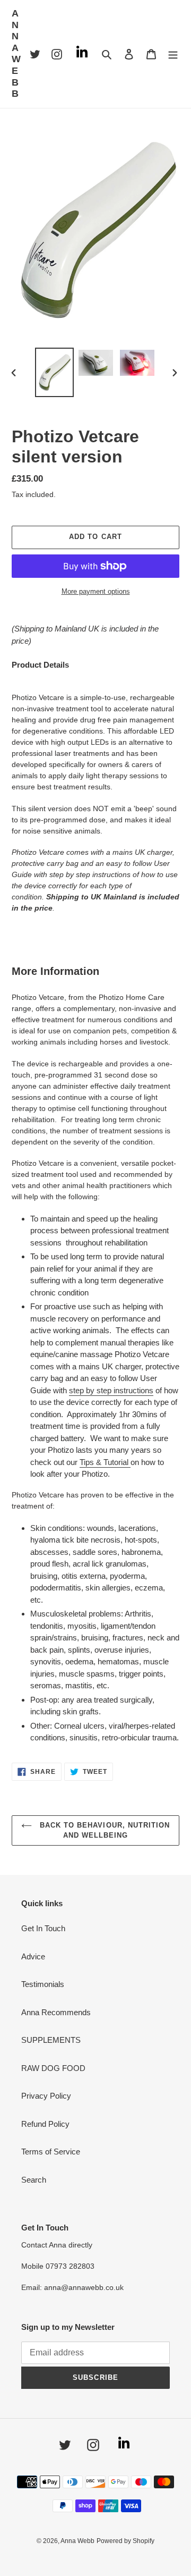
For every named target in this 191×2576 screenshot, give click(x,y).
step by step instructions (111, 1390)
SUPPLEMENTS (51, 2040)
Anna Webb (17, 53)
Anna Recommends (56, 2012)
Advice (33, 1956)
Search (34, 2180)
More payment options (96, 591)
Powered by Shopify (125, 2541)
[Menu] (173, 54)
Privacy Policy (46, 2096)
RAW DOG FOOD (53, 2068)
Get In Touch (43, 1928)
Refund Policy (45, 2124)
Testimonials (43, 1984)
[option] (54, 372)
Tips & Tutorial (104, 1462)
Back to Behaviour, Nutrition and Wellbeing (103, 1830)
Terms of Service (51, 2152)
